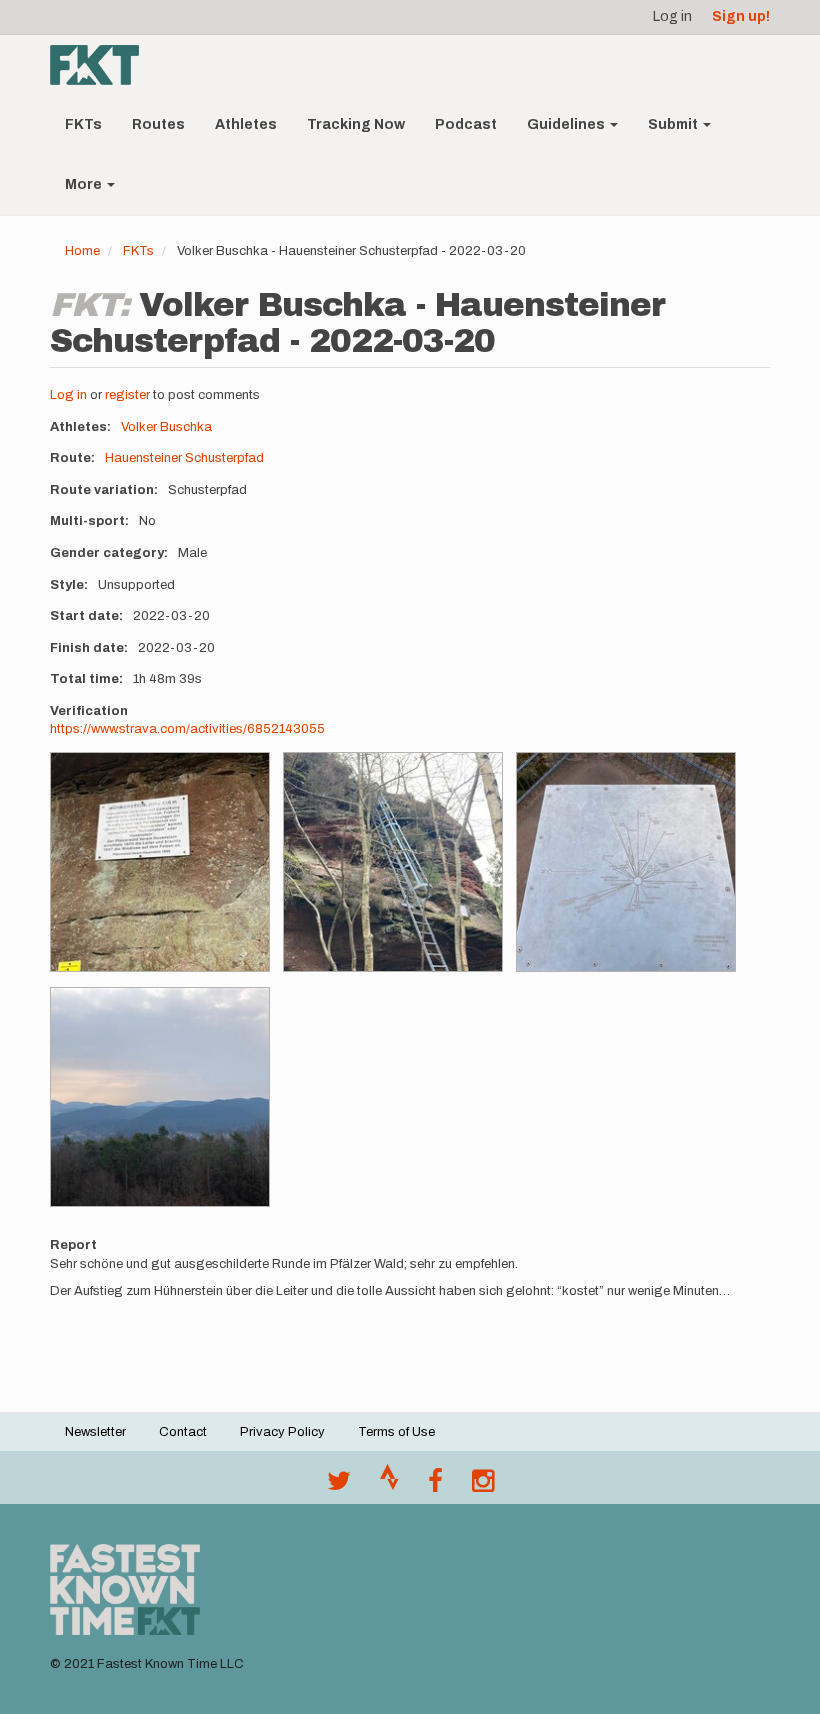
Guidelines (567, 124)
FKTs (83, 124)
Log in (672, 16)
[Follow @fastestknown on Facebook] (435, 1486)
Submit (674, 124)
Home (82, 251)
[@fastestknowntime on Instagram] (483, 1486)
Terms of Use (396, 1432)
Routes (158, 124)
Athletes (246, 124)
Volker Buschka (166, 427)
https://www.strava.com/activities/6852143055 (187, 729)
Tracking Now (356, 124)
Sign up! (741, 16)
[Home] (102, 65)
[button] (160, 862)
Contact (183, 1432)
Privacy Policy (282, 1432)
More (85, 184)
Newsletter (95, 1432)
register (127, 395)
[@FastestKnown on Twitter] (339, 1486)
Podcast (466, 124)
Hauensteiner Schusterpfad (184, 458)
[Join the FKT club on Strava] (389, 1486)
